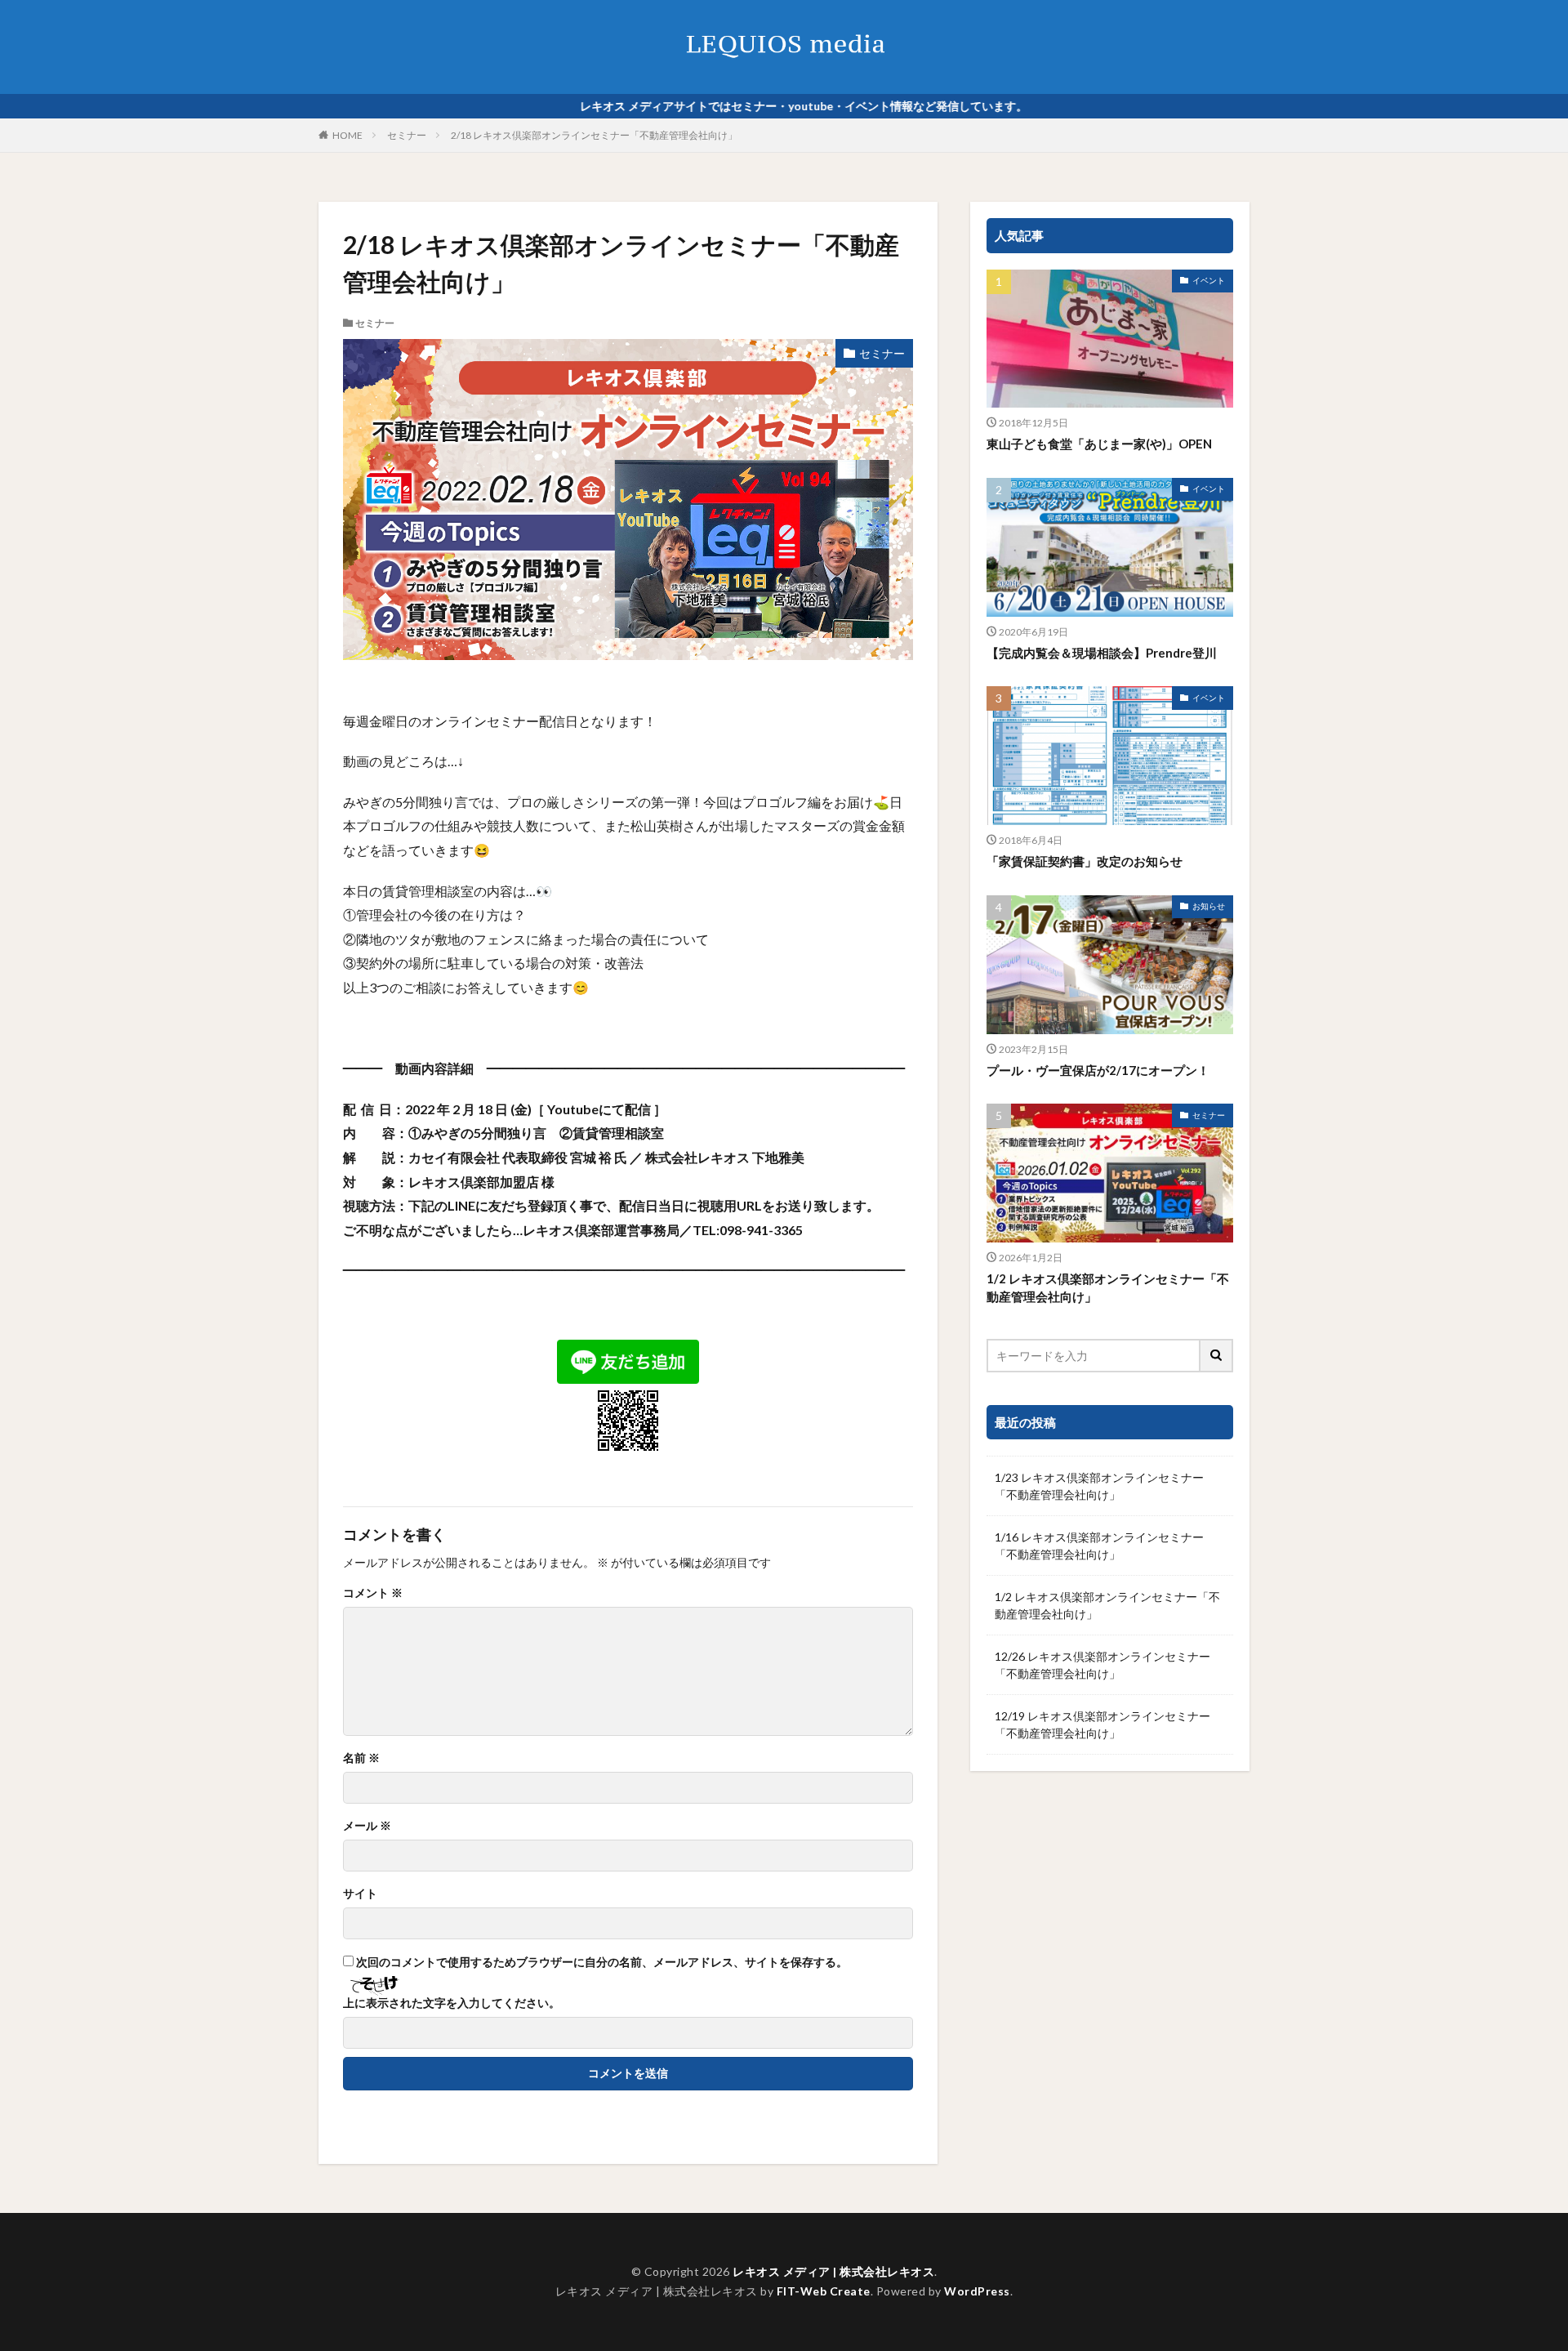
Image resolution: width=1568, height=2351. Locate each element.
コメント (373, 1593)
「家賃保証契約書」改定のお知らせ (1085, 861)
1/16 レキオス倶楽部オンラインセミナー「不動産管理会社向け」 (1099, 1546)
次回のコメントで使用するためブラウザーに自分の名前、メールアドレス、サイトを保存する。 (602, 1962)
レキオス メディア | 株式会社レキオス (833, 2271)
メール (367, 1826)
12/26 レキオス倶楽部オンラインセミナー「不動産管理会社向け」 (1102, 1665)
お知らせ (1209, 906)
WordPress (977, 2291)
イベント (1209, 280)
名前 (361, 1758)
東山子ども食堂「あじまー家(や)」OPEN (1099, 444)
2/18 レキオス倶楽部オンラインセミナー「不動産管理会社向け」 (594, 135)
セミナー (407, 135)
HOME (347, 135)
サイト (360, 1894)
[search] (1217, 1356)
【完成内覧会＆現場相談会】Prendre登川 (1102, 653)
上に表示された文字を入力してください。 (452, 2003)
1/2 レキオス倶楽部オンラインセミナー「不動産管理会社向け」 (1108, 1288)
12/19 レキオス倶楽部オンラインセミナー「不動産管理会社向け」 (1102, 1724)
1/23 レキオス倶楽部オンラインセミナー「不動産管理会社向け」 (1099, 1486)
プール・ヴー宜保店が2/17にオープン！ (1098, 1070)
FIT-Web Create (824, 2291)
